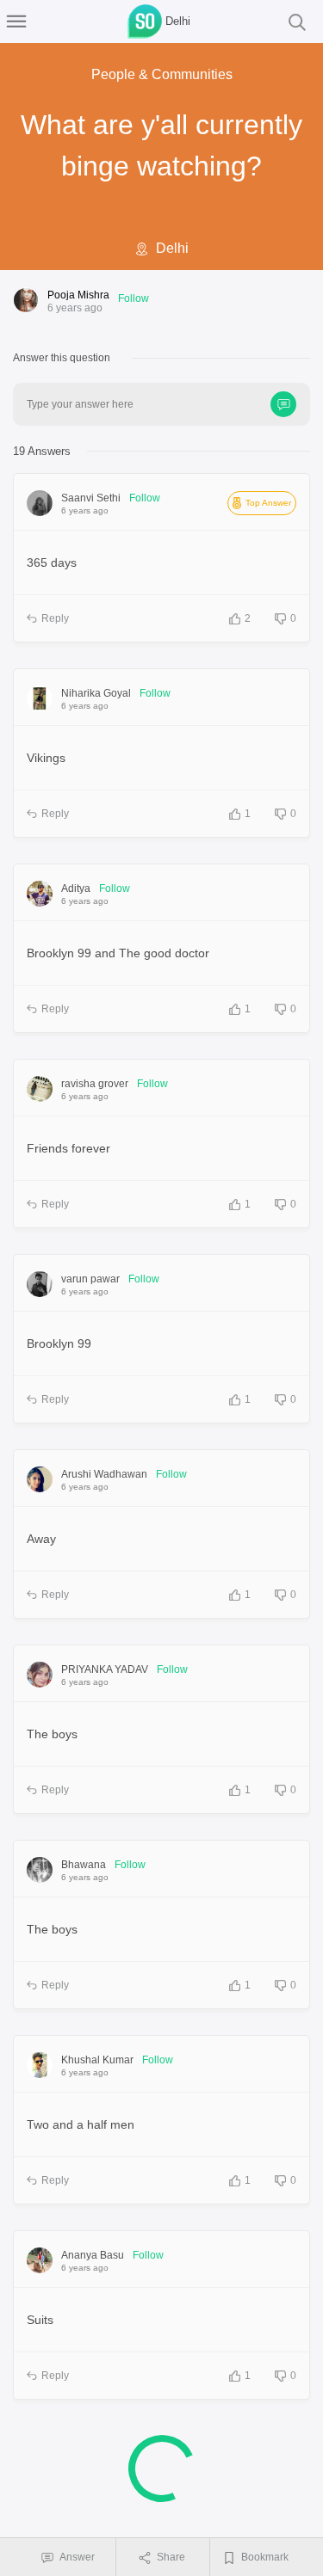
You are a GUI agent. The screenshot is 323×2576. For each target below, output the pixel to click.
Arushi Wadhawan (104, 1474)
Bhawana (84, 1865)
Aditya (76, 888)
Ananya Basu (93, 2255)
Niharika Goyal (96, 693)
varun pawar (90, 1279)
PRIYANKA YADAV (105, 1669)
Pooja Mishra (78, 295)
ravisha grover (95, 1084)
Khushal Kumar (97, 2060)
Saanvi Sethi (91, 498)
